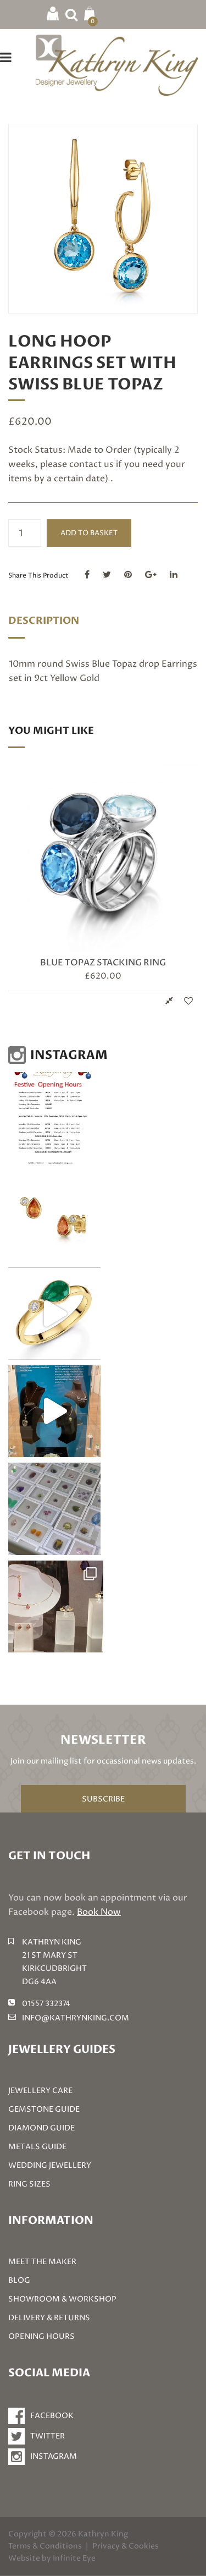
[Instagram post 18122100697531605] (54, 1118)
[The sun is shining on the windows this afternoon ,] (56, 1607)
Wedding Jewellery (50, 2165)
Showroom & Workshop (62, 2299)
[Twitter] (107, 575)
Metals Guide (37, 2147)
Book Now (99, 1912)
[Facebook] (87, 575)
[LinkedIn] (174, 575)
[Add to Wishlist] (188, 1001)
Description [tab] (44, 621)
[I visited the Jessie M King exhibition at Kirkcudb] (54, 1411)
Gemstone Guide (44, 2109)
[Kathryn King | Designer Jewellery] (117, 64)
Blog (19, 2280)
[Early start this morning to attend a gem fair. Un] (54, 1509)
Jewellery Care (40, 2091)
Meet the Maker (42, 2262)
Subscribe (103, 1799)
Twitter (48, 2436)
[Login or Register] (53, 13)
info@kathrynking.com (76, 2018)
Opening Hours (41, 2336)
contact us (91, 464)
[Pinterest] (128, 575)
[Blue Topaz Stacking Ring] (103, 857)
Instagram (54, 2456)
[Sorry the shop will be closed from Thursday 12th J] (54, 1216)
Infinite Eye (74, 2558)
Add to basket (89, 533)
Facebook (52, 2416)
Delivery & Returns (49, 2318)
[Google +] (151, 575)
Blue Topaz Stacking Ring (103, 963)
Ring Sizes (29, 2184)
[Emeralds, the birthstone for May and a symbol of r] (54, 1314)
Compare (169, 1001)
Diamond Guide (41, 2128)
